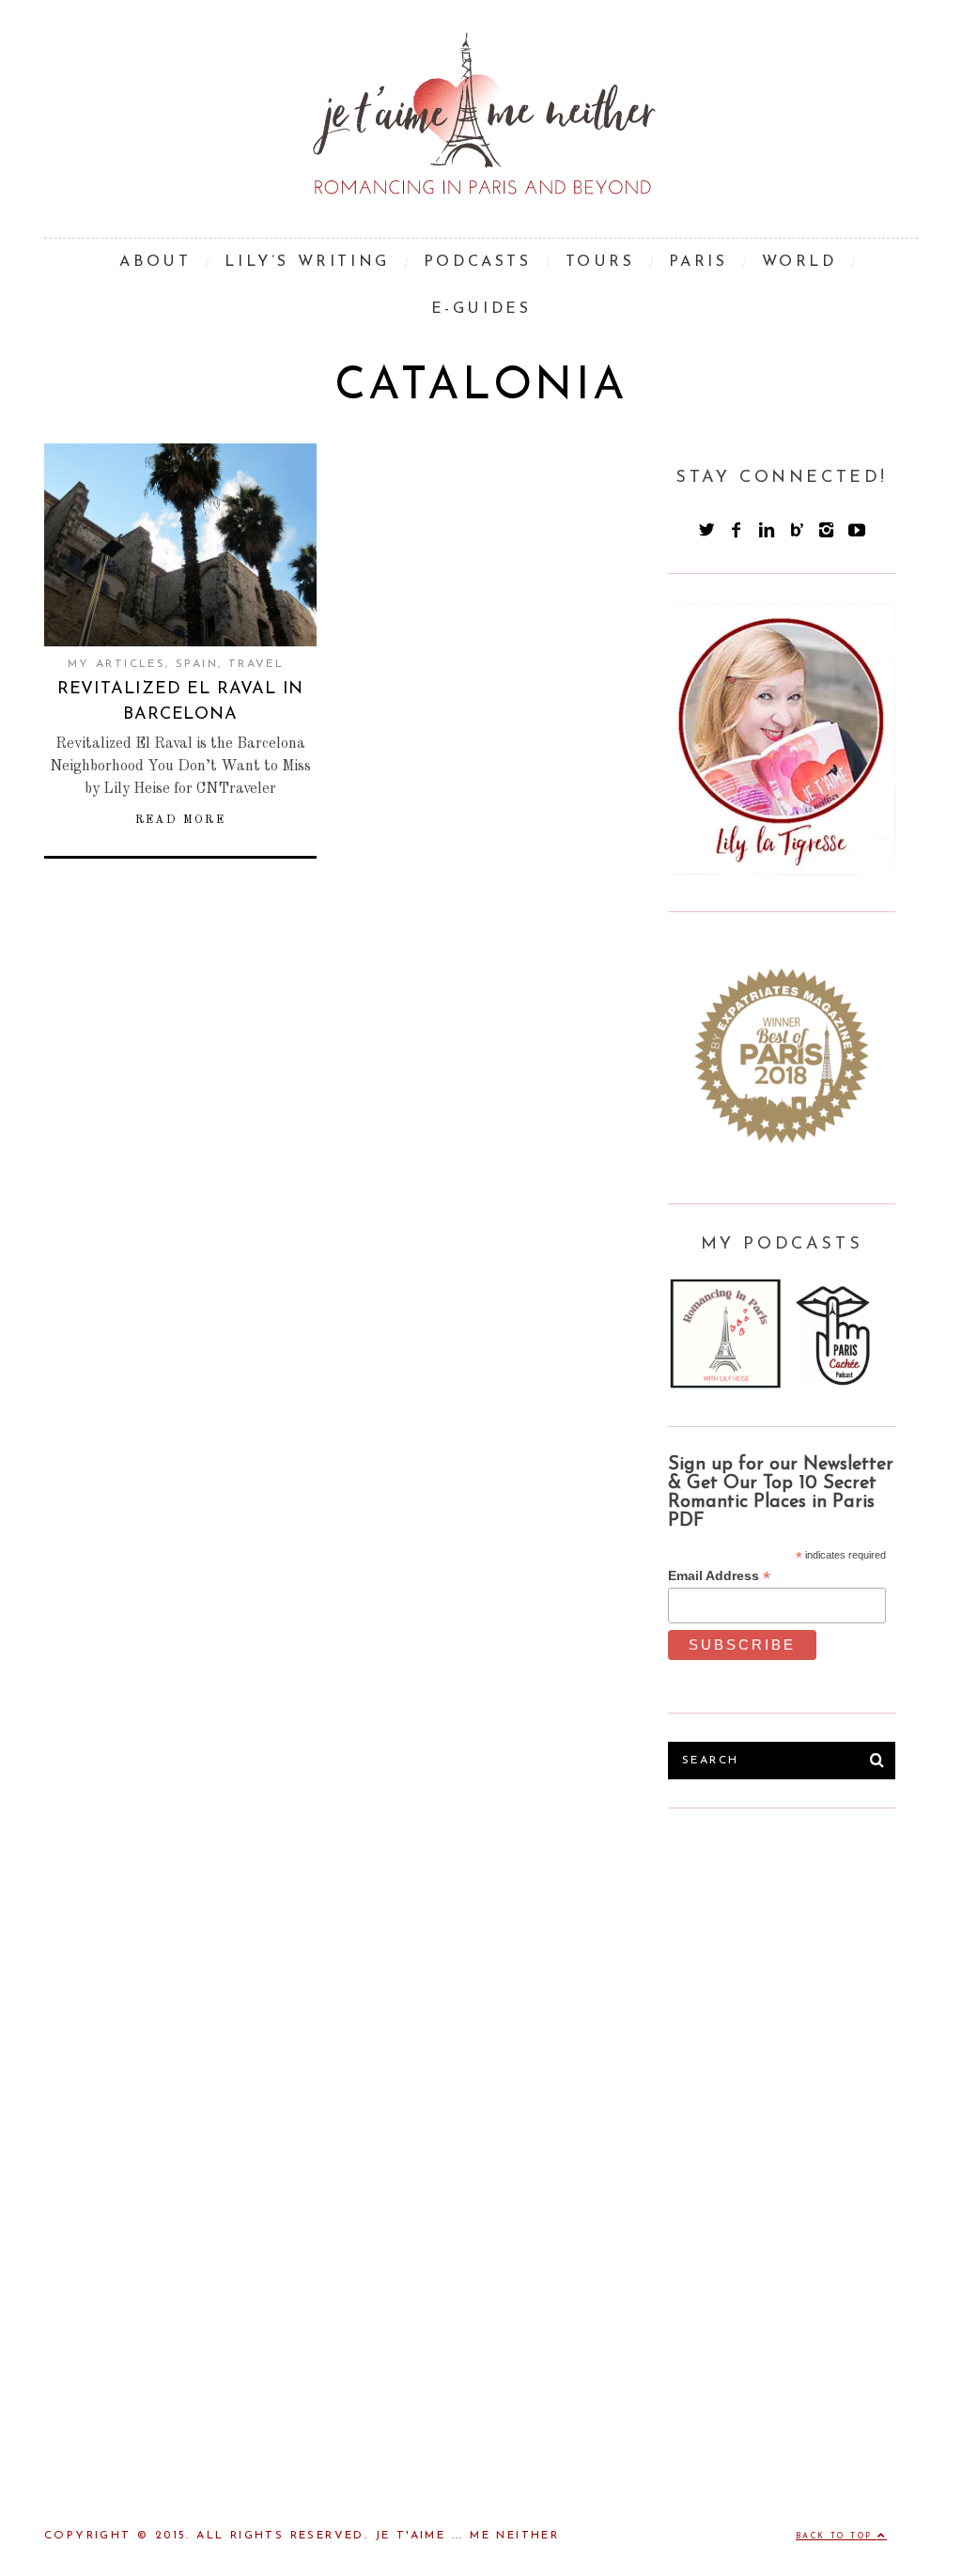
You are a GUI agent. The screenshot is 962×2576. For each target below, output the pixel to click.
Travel (256, 664)
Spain (197, 664)
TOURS (600, 262)
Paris (698, 262)
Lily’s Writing (307, 262)
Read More (181, 820)
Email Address (719, 1576)
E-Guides (481, 309)
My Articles (116, 664)
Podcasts (478, 262)
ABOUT (155, 262)
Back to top (837, 2537)
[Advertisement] (809, 1978)
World (799, 262)
